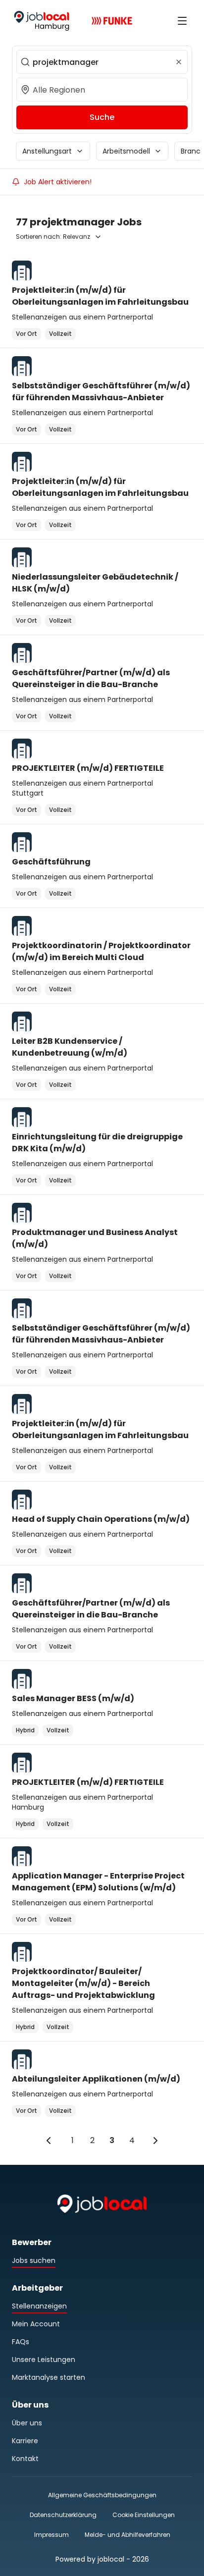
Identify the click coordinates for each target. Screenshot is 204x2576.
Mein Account (36, 2324)
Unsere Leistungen (44, 2360)
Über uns (27, 2423)
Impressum (51, 2535)
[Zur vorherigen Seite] (49, 2141)
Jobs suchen (34, 2260)
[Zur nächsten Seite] (155, 2141)
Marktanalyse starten (49, 2377)
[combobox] (102, 62)
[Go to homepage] (42, 21)
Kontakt (25, 2459)
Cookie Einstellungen (144, 2515)
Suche (102, 117)
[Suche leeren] (179, 62)
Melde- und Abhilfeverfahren (127, 2535)
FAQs (21, 2342)
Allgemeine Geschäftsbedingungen (102, 2495)
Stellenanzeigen (39, 2306)
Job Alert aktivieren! (58, 182)
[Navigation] (182, 21)
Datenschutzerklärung (63, 2515)
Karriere (25, 2441)
